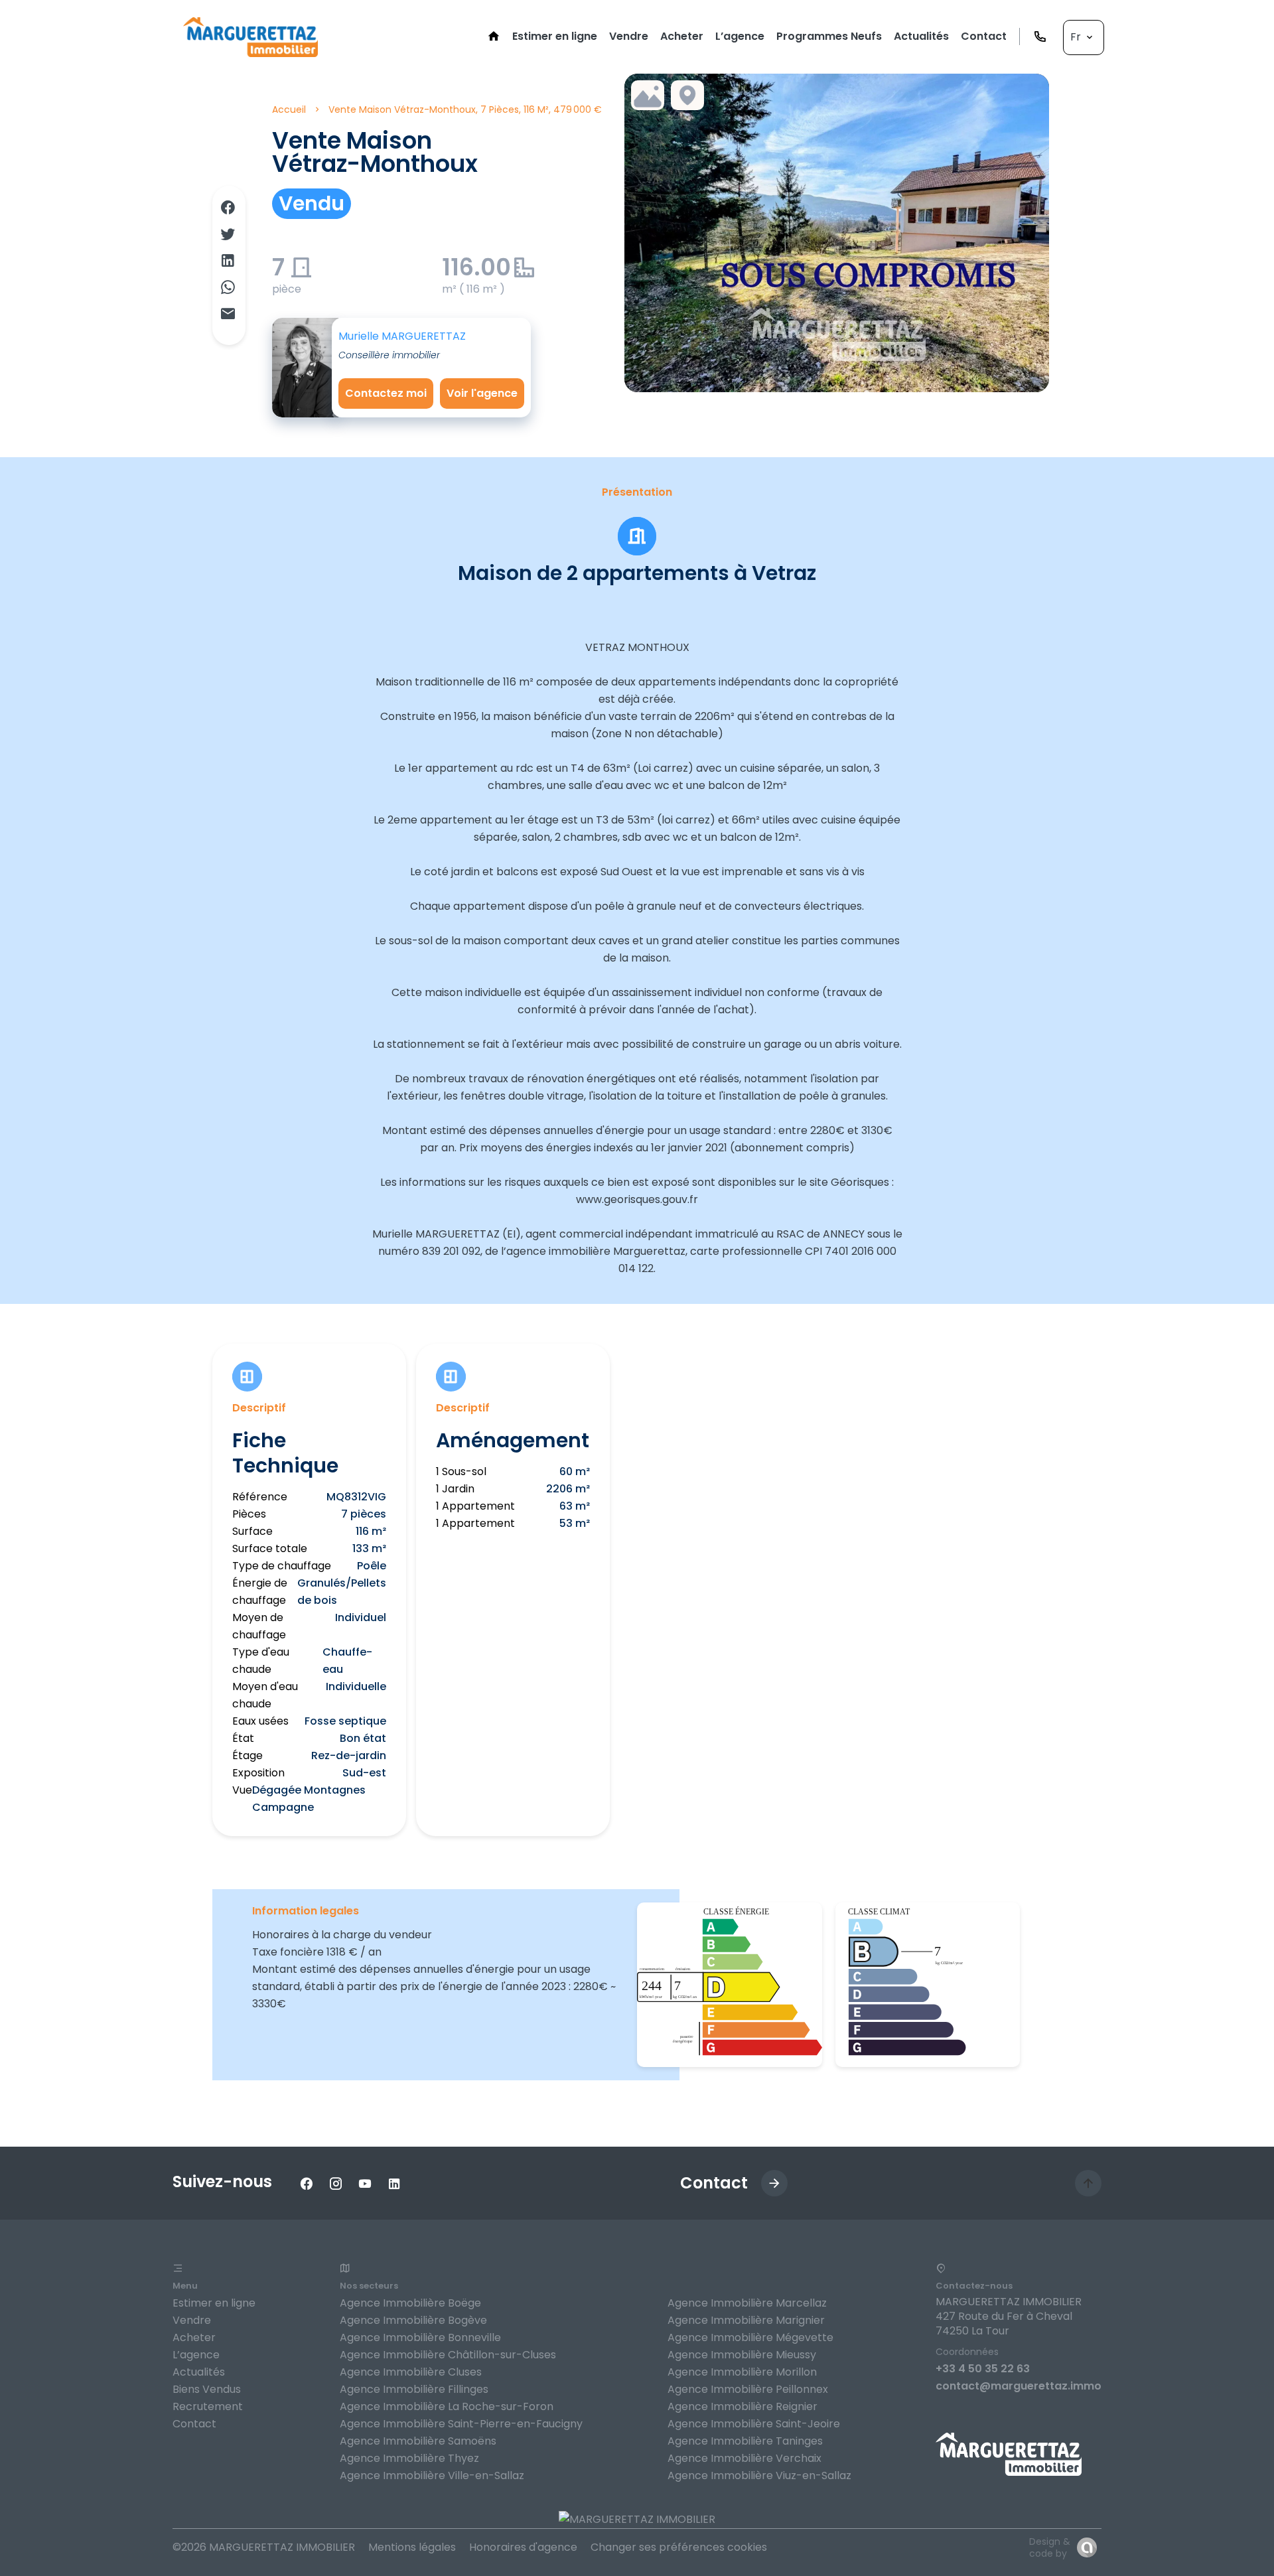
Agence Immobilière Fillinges (414, 2389)
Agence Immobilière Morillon (742, 2372)
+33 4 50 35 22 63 (983, 2369)
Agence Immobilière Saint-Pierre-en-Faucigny (461, 2424)
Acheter (194, 2337)
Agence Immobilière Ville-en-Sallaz (432, 2475)
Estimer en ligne (214, 2303)
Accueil (289, 109)
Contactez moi (386, 393)
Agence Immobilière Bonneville (420, 2337)
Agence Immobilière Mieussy (742, 2355)
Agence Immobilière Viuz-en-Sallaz (759, 2475)
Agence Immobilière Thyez (409, 2458)
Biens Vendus (207, 2389)
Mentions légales (412, 2547)
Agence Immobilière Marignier (746, 2320)
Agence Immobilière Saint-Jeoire (754, 2424)
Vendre (192, 2320)
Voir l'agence (482, 393)
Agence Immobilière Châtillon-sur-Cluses (448, 2355)
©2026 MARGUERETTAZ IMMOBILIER (264, 2547)
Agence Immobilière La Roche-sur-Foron (447, 2406)
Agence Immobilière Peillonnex (748, 2389)
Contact (194, 2424)
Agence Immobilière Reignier (743, 2406)
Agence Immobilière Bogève (413, 2320)
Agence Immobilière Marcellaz (747, 2303)
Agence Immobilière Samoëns (418, 2441)
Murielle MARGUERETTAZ (402, 336)
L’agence (196, 2355)
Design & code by (1050, 2547)
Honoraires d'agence (523, 2547)
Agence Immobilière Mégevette (750, 2337)
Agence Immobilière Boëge (410, 2303)
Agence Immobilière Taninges (745, 2441)
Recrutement (208, 2406)
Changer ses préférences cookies (679, 2547)
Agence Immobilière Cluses (411, 2372)
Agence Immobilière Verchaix (744, 2458)
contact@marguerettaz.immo (1019, 2386)
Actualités (199, 2372)
